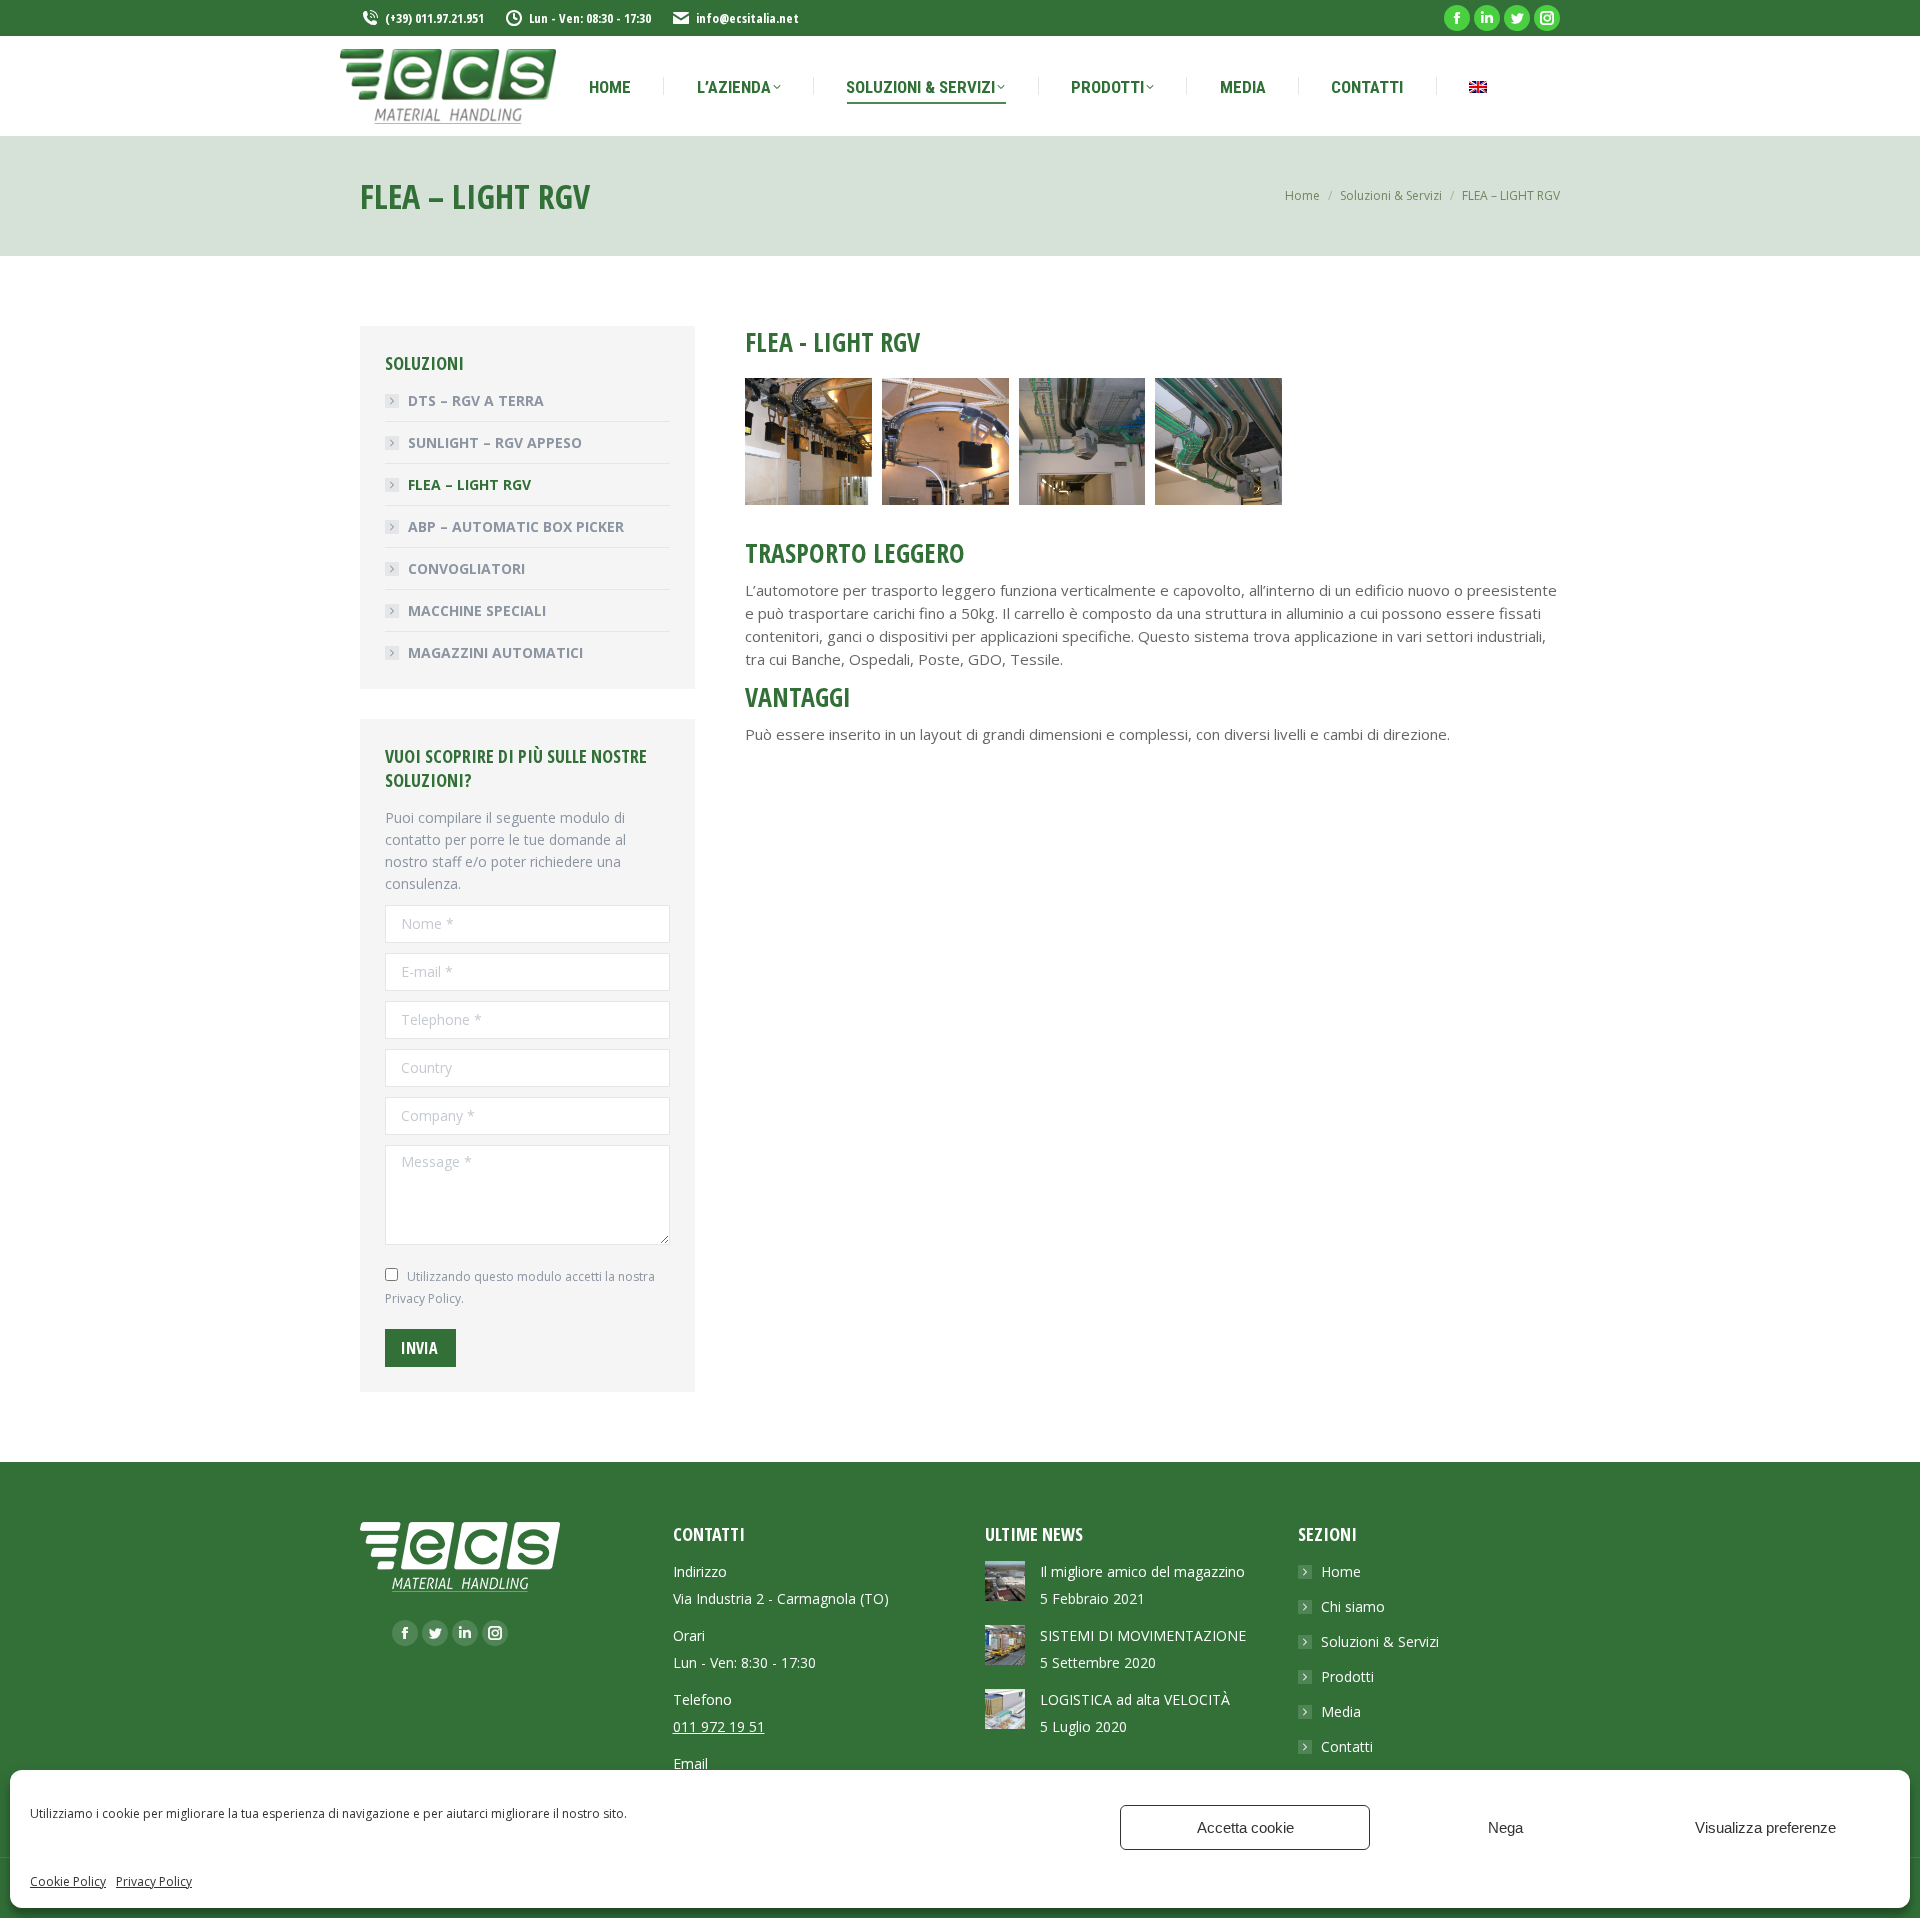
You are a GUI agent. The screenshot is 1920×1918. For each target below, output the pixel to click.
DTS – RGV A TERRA (476, 400)
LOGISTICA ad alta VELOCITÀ (1135, 1699)
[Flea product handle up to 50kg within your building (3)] (1082, 441)
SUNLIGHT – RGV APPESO (495, 442)
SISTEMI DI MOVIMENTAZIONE (1143, 1635)
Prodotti (1347, 1676)
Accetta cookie (1245, 1827)
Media (1341, 1711)
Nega (1505, 1827)
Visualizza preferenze (1765, 1827)
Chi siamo (1353, 1606)
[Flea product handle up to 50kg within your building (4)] (1218, 441)
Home (1341, 1571)
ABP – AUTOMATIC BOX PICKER (516, 526)
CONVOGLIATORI (466, 568)
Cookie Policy (68, 1881)
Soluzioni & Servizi (1380, 1641)
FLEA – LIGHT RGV (469, 484)
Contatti (1347, 1746)
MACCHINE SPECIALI (477, 610)
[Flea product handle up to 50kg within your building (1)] (808, 441)
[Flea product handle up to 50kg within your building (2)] (945, 441)
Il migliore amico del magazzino (1142, 1571)
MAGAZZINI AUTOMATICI (495, 652)
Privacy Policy (154, 1881)
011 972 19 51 (719, 1726)
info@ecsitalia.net (747, 18)
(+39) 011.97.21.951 (434, 18)
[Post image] (1005, 1581)
